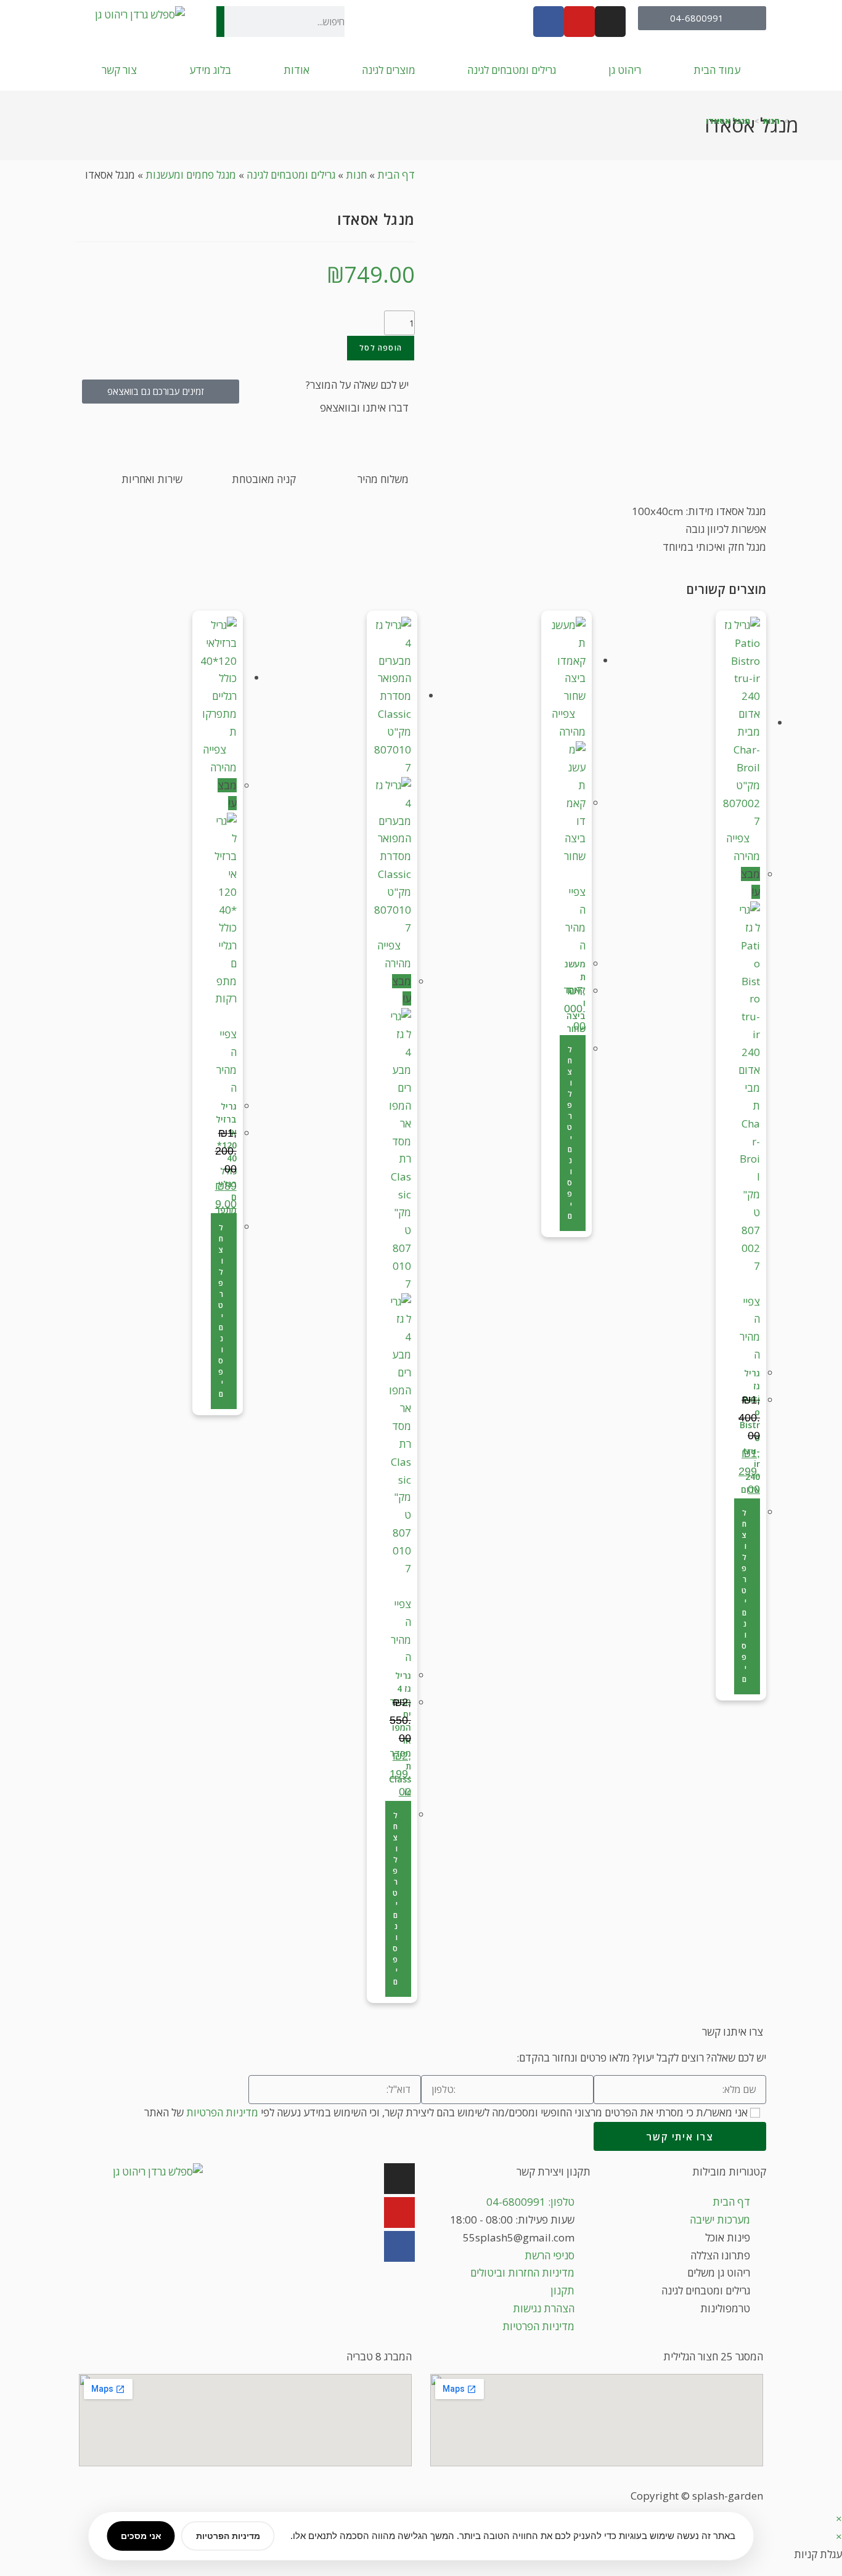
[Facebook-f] (549, 22)
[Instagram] (399, 2179)
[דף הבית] (795, 121)
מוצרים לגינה (389, 70)
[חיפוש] (220, 22)
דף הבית (396, 175)
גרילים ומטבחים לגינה (512, 70)
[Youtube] (399, 2212)
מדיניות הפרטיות (222, 2112)
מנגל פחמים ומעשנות (191, 175)
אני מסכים (141, 2536)
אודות (296, 70)
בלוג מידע (210, 70)
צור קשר (119, 70)
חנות (356, 175)
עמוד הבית (717, 70)
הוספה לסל (381, 348)
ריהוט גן (625, 70)
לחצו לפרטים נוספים (744, 1596)
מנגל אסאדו (728, 121)
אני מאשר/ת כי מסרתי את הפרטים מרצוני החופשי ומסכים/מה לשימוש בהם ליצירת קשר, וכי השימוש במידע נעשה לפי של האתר (446, 2112)
